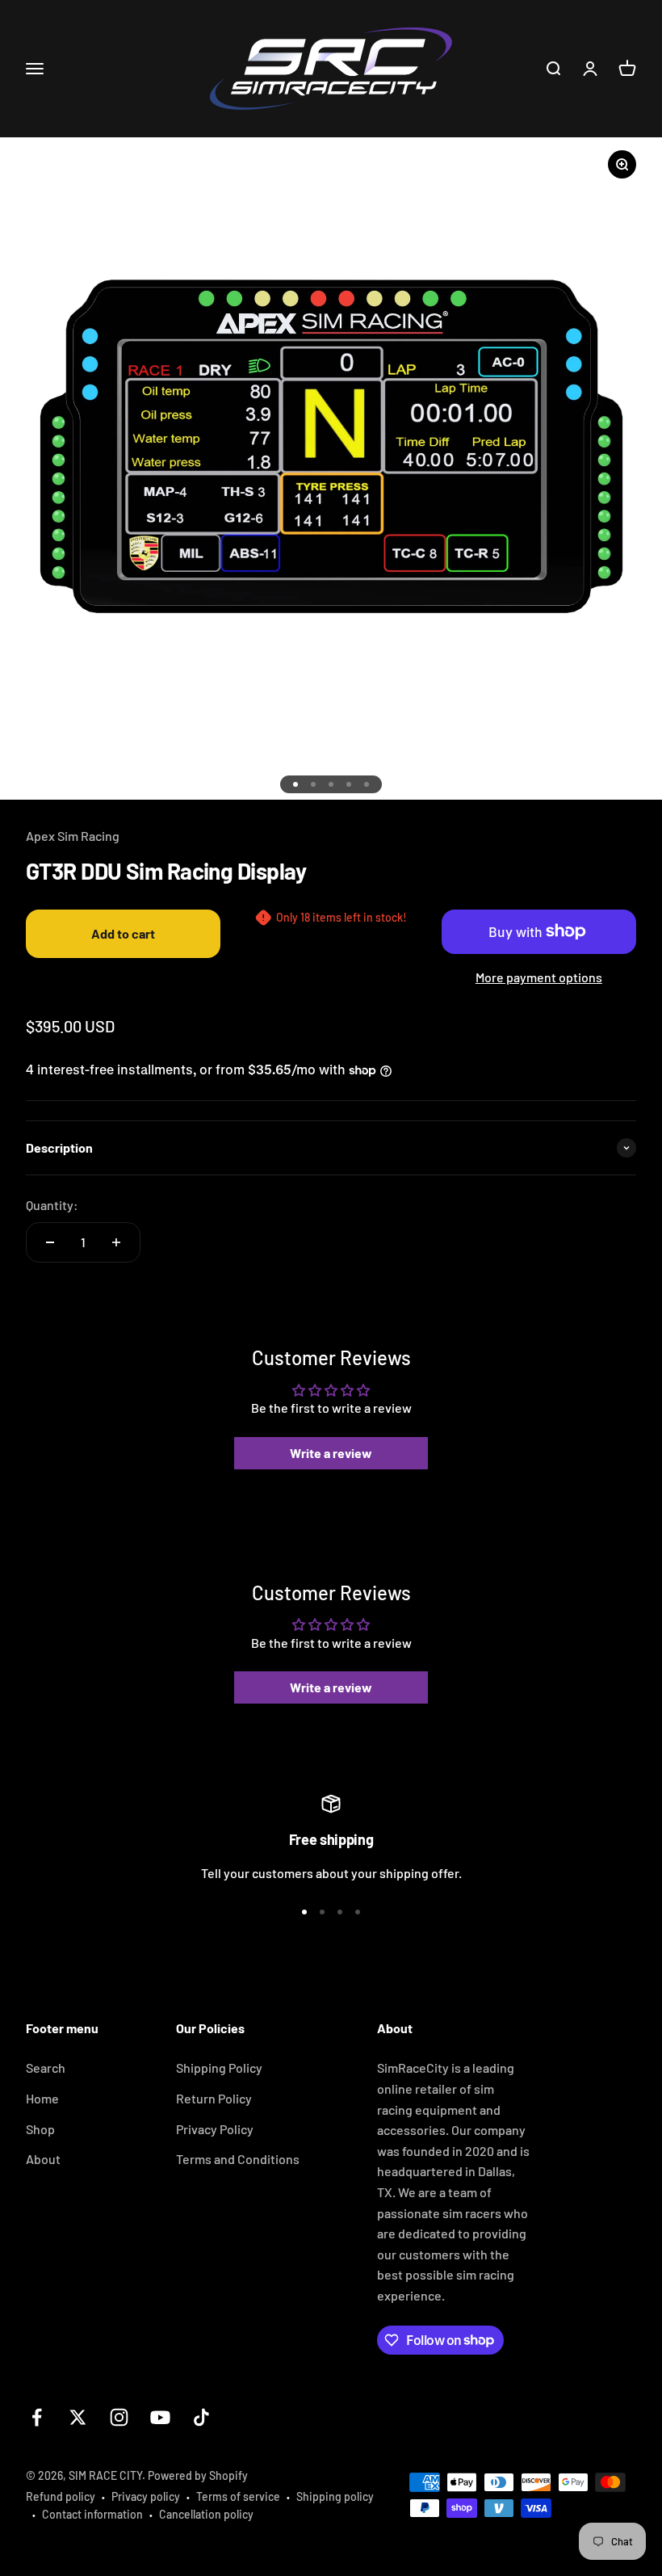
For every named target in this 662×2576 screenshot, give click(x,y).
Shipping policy (335, 2496)
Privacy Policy (215, 2129)
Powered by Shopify (198, 2475)
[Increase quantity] (116, 1242)
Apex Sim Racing (73, 836)
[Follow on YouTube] (160, 2417)
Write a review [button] (331, 1453)
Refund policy (61, 2496)
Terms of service (238, 2496)
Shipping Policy (219, 2068)
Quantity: (52, 1205)
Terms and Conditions (238, 2159)
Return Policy (214, 2098)
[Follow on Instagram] (119, 2417)
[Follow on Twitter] (78, 2417)
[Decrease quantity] (50, 1242)
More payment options (539, 977)
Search (46, 2068)
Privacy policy (146, 2496)
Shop (40, 2129)
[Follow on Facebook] (37, 2417)
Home (42, 2098)
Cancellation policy (206, 2514)
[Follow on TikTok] (201, 2417)
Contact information (92, 2514)
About (43, 2159)
